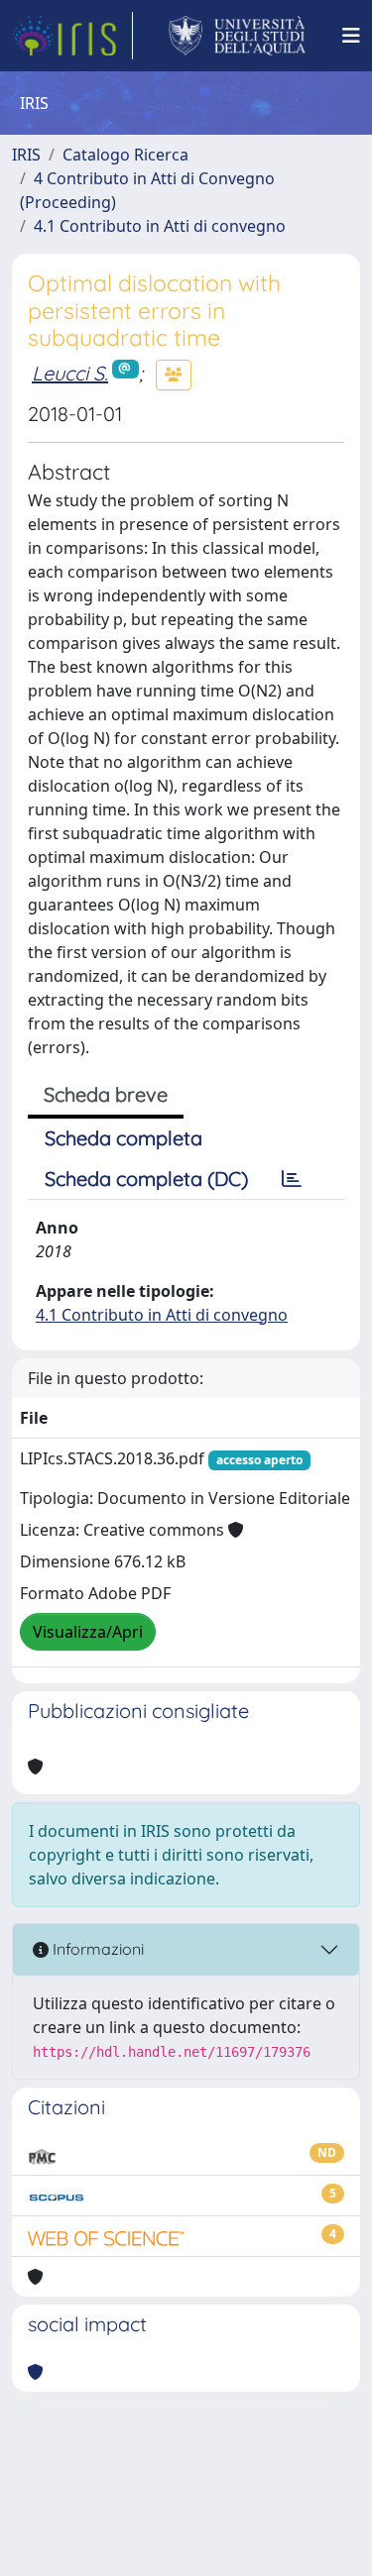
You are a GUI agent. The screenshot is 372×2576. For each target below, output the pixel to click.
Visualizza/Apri (88, 1632)
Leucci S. (70, 373)
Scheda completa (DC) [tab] (146, 1179)
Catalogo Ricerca (125, 155)
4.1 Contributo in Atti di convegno (160, 226)
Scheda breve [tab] (106, 1094)
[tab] (292, 1179)
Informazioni (96, 1949)
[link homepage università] (238, 36)
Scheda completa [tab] (124, 1138)
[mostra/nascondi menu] (351, 36)
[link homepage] (72, 36)
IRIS (26, 155)
